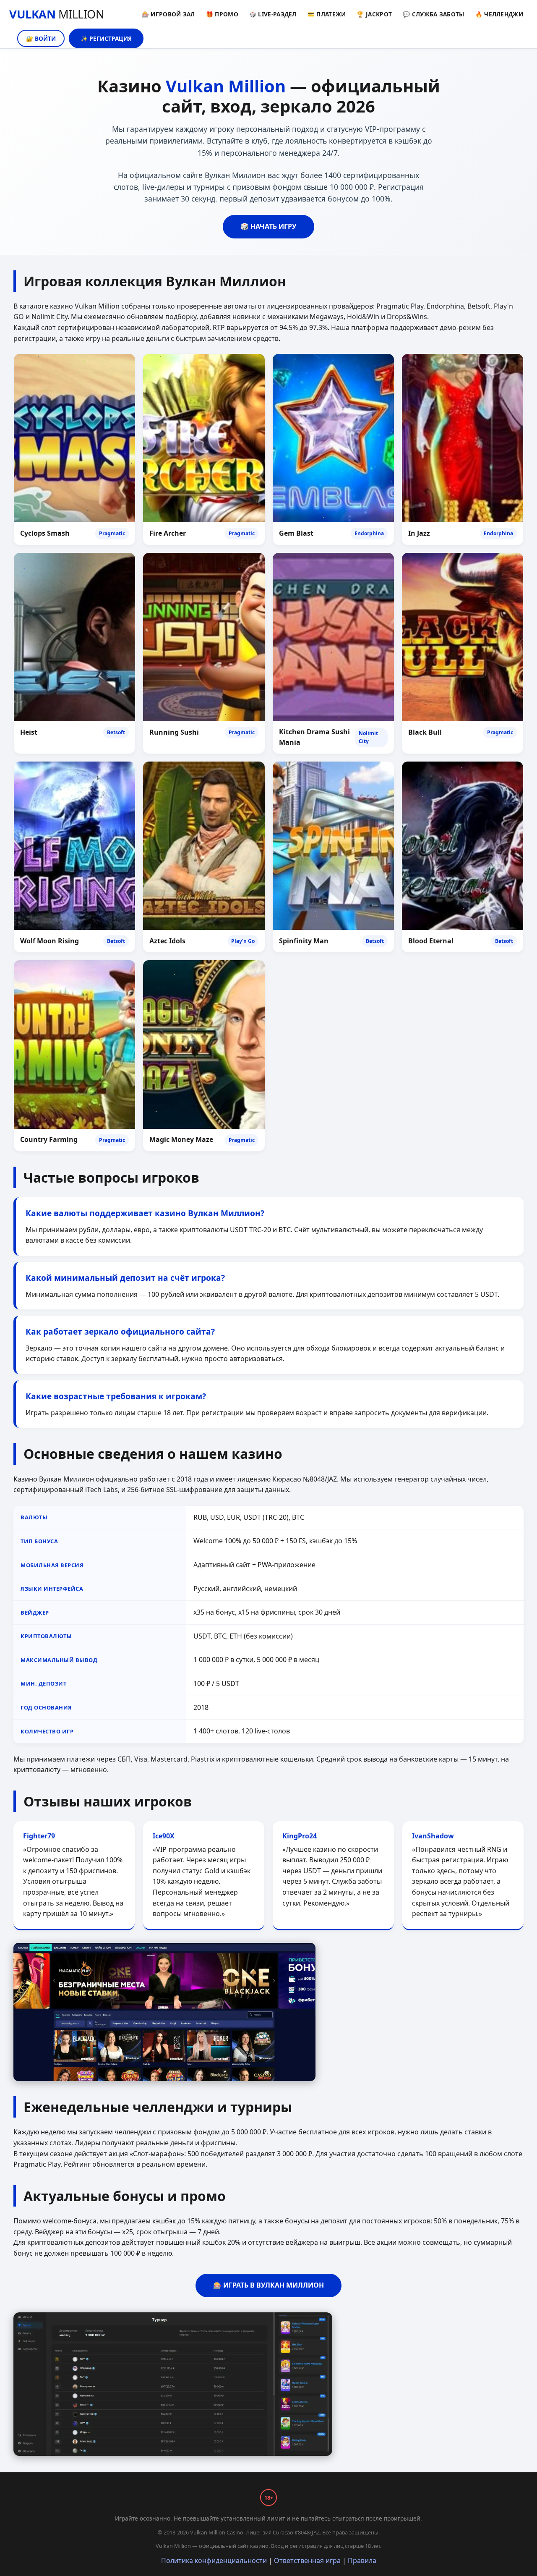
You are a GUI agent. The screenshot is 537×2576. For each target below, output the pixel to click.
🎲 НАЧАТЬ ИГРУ (268, 226)
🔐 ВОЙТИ (41, 38)
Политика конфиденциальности (214, 2560)
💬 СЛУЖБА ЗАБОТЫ (434, 14)
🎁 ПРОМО (222, 14)
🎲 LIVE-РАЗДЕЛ (273, 14)
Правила (362, 2560)
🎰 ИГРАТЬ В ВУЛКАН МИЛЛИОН (268, 2285)
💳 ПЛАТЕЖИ (327, 14)
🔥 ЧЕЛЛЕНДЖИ (499, 14)
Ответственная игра (307, 2560)
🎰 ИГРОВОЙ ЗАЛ (168, 14)
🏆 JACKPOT (374, 14)
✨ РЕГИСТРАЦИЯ (106, 38)
